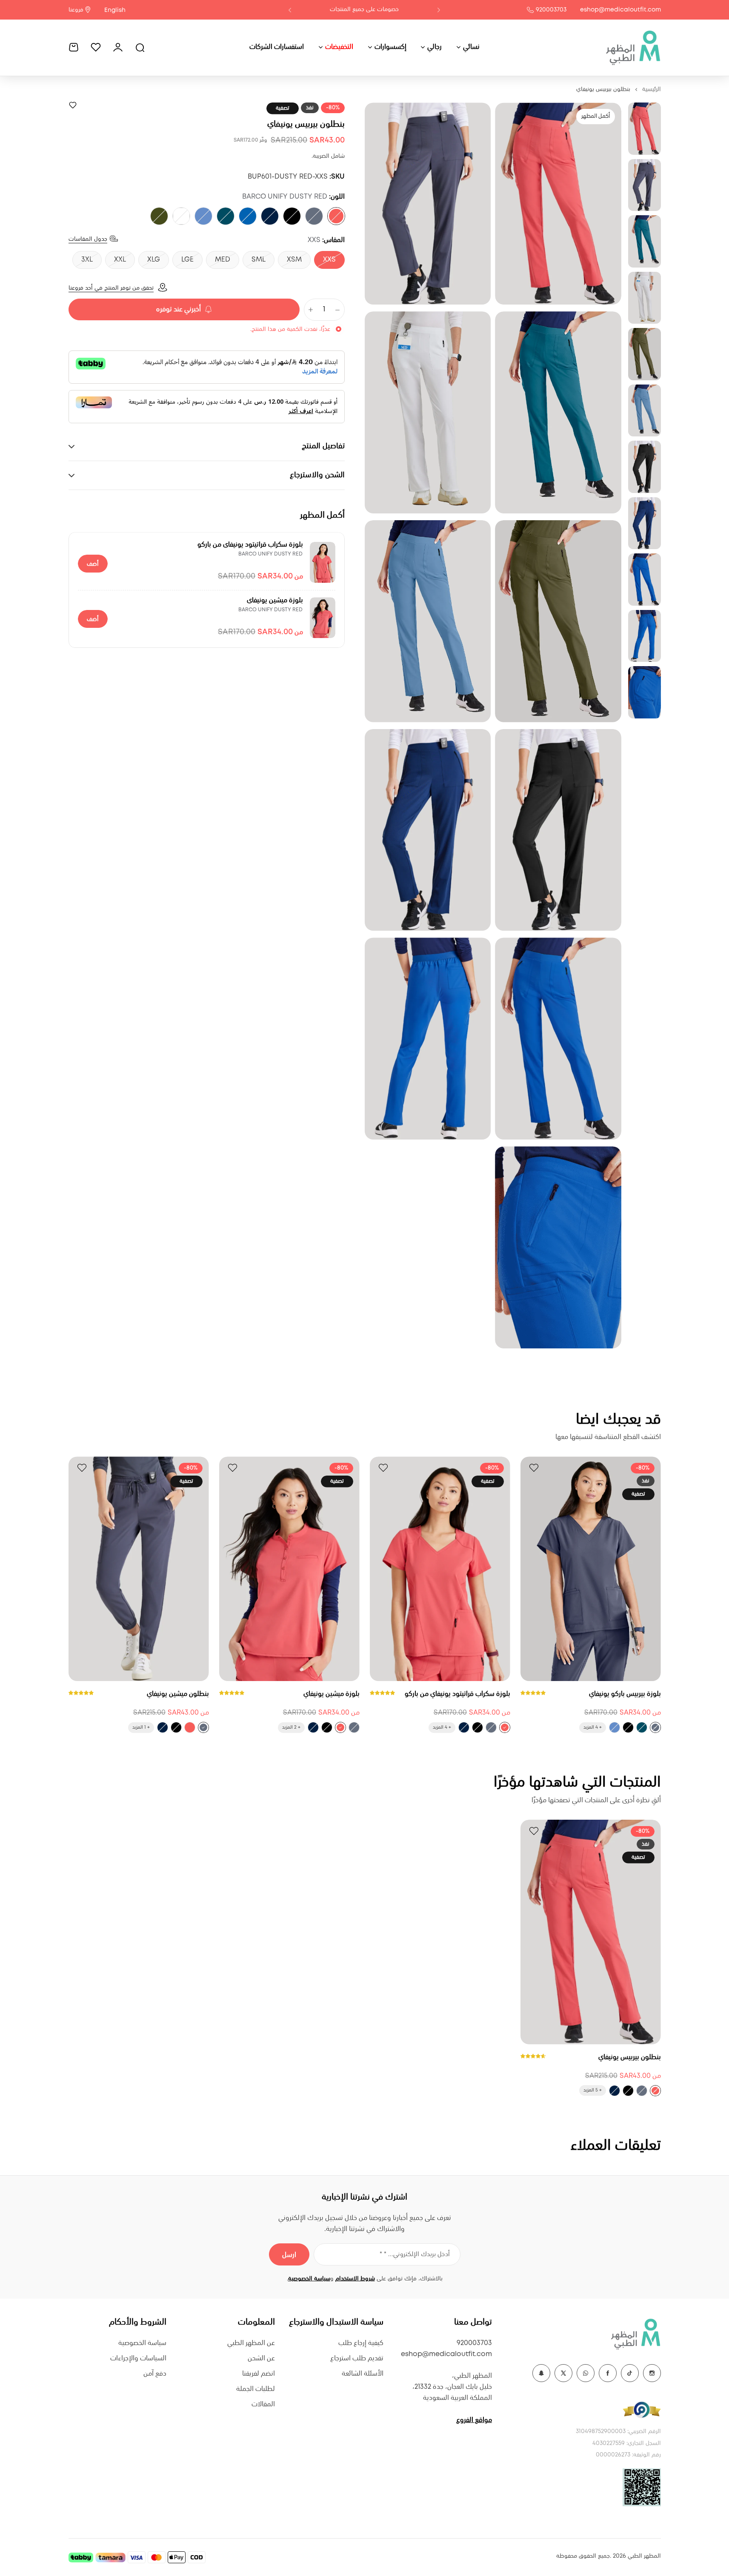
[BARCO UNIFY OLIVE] (159, 216)
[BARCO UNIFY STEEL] (314, 216)
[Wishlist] (96, 47)
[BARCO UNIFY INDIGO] (270, 216)
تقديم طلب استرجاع (357, 2358)
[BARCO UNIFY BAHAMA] (226, 216)
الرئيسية (652, 89)
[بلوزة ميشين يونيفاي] (323, 618)
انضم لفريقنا (259, 2374)
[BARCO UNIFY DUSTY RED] (336, 216)
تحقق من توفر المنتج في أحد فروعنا (111, 288)
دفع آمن (155, 2374)
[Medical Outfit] (633, 47)
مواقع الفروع (474, 2420)
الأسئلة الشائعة (363, 2374)
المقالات (263, 2404)
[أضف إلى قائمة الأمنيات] (73, 105)
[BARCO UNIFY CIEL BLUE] (203, 216)
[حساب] (118, 47)
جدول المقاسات (88, 239)
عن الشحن (261, 2358)
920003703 (551, 10)
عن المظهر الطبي (251, 2343)
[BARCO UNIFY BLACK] (292, 216)
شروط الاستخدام (355, 2279)
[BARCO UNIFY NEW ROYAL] (248, 216)
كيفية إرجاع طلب (361, 2343)
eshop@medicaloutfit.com (620, 10)
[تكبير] (558, 204)
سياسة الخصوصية (309, 2279)
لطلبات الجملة (256, 2389)
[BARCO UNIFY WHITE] (181, 216)
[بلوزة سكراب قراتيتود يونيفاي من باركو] (323, 562)
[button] (439, 10)
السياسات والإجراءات (138, 2358)
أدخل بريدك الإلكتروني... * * (415, 2254)
